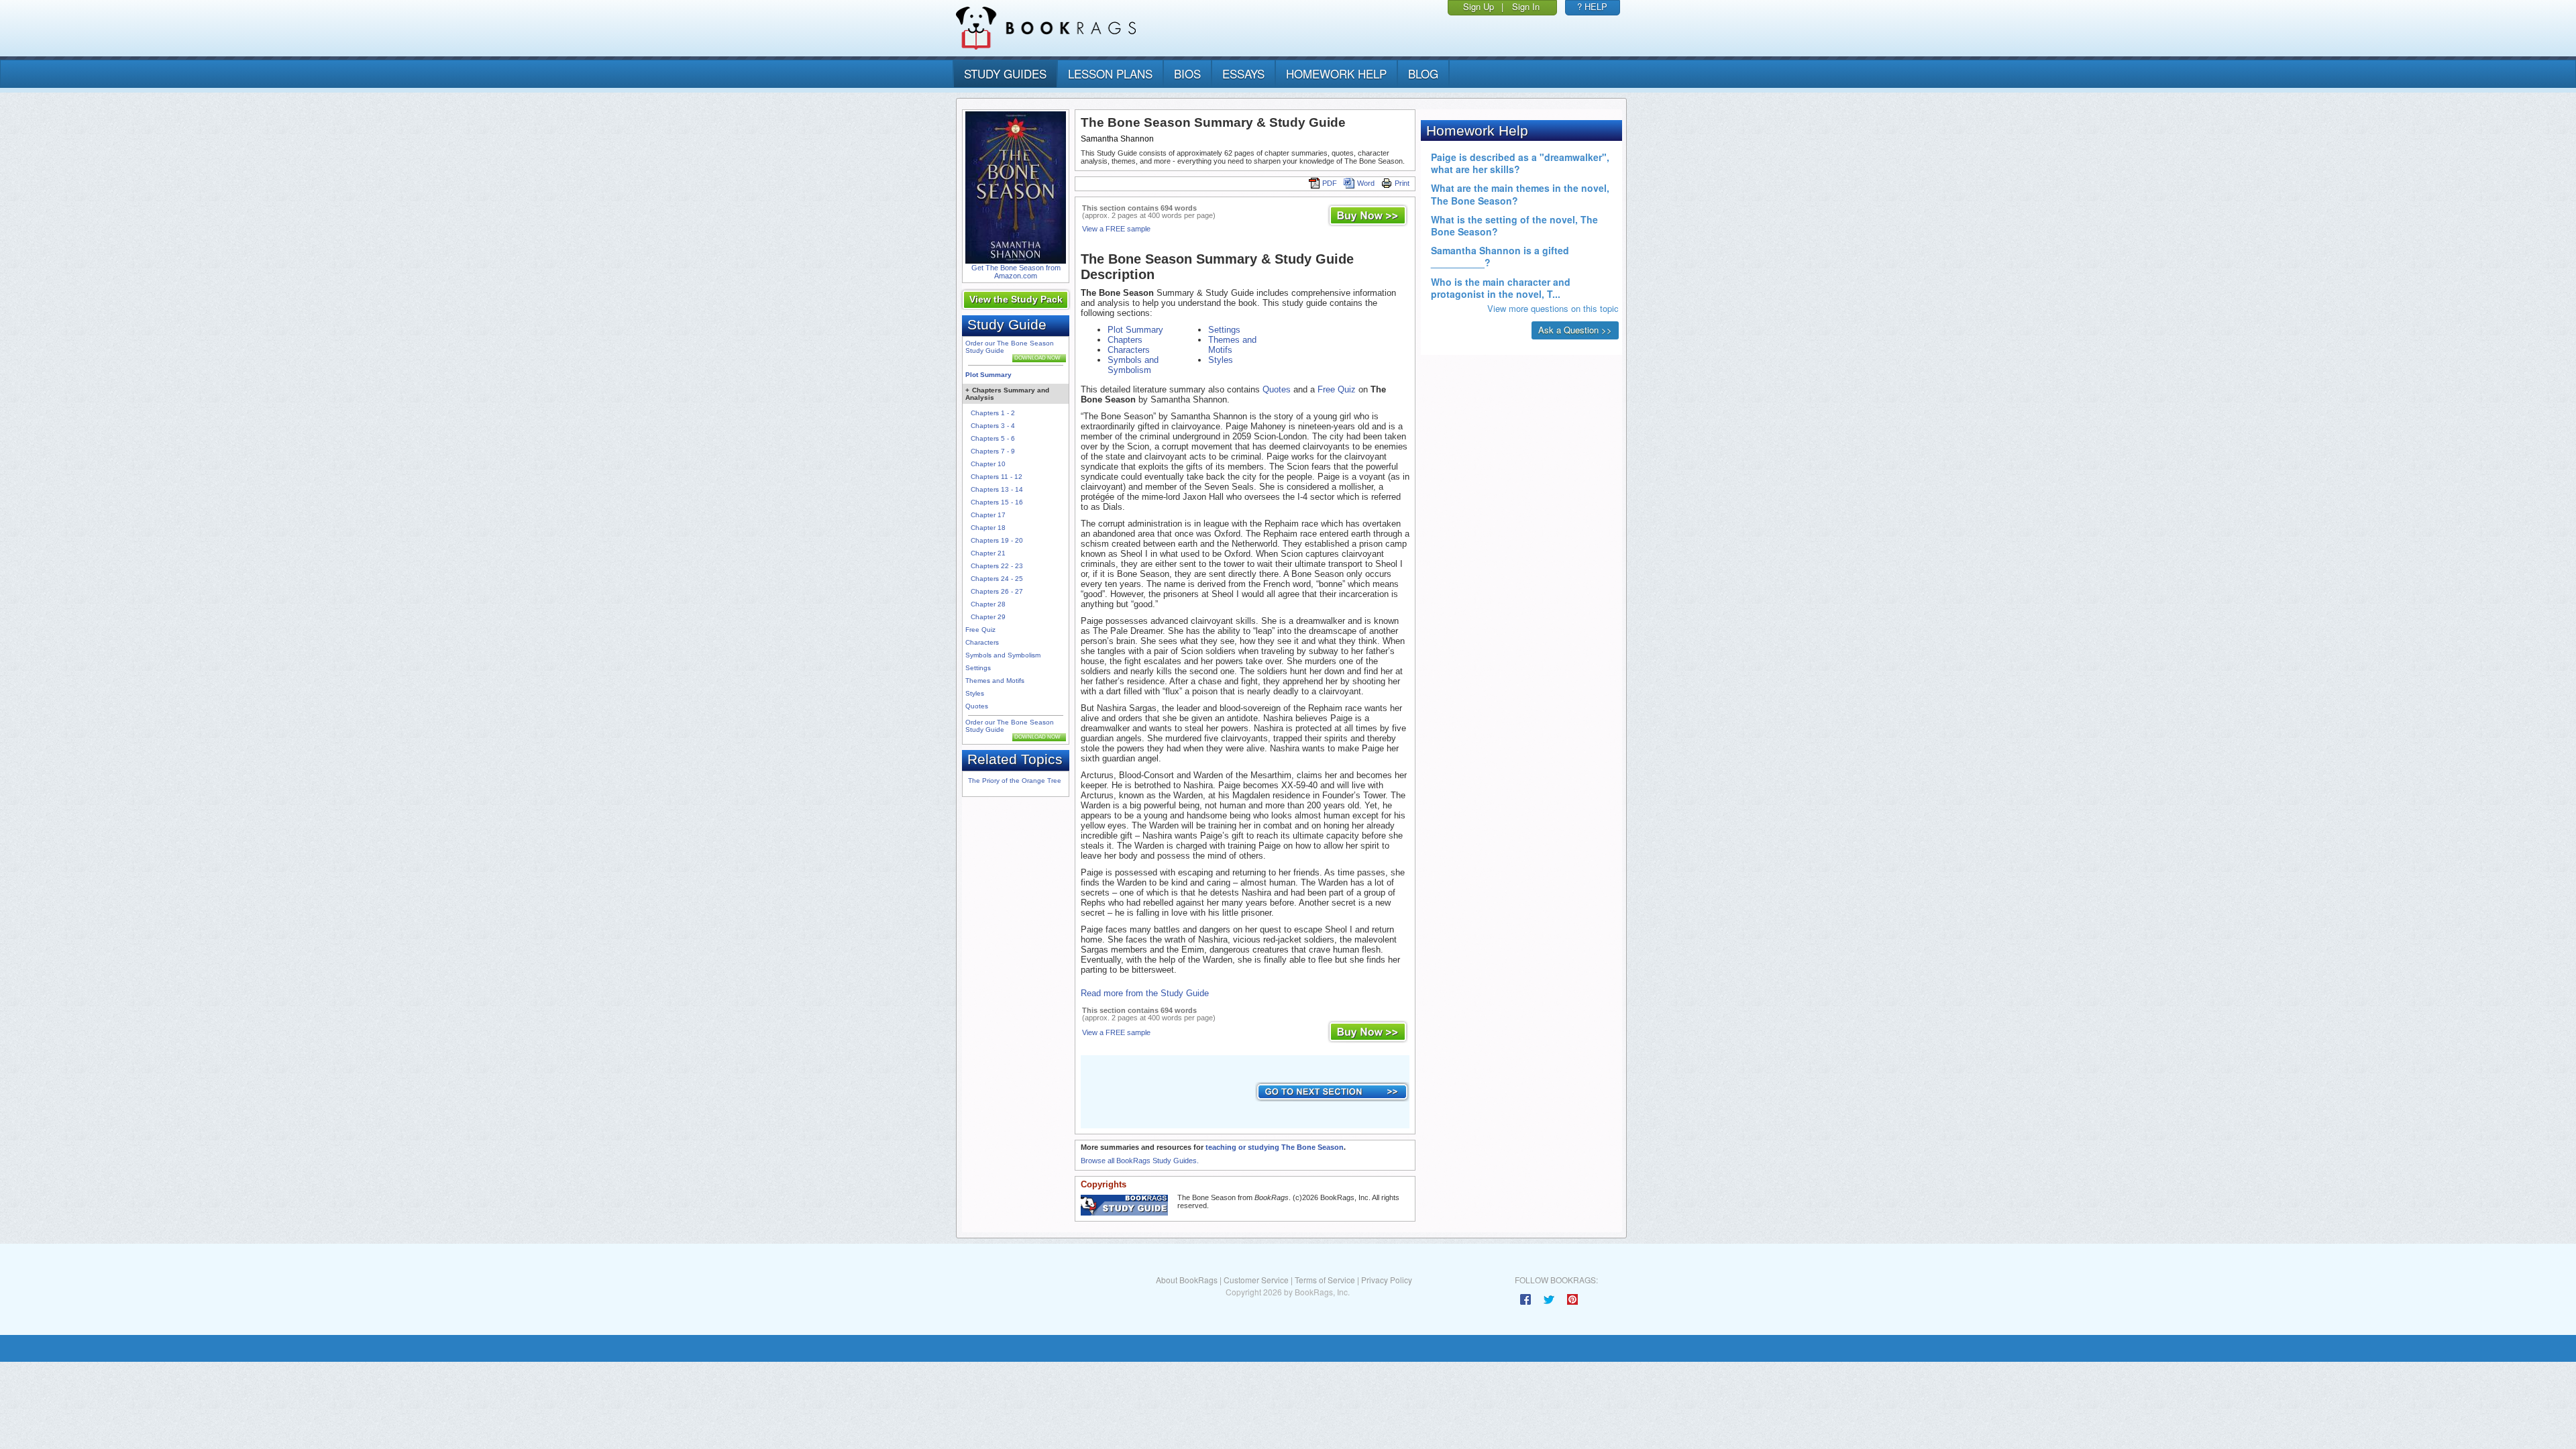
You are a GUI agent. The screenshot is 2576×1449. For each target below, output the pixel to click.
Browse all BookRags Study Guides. (1140, 1161)
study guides (1005, 73)
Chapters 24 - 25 (997, 579)
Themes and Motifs (995, 681)
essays (1243, 73)
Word (1366, 183)
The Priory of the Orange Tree (1015, 781)
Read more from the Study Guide (1145, 993)
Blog (1423, 73)
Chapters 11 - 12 (997, 477)
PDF (1330, 183)
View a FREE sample (1116, 229)
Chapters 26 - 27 (997, 591)
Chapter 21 (988, 553)
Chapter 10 (988, 464)
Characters (982, 642)
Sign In (1526, 6)
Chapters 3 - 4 (993, 426)
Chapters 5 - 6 (993, 438)
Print (1402, 183)
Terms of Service (1325, 1280)
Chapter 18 (988, 528)
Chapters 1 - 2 (993, 413)
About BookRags (1187, 1280)
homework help (1336, 73)
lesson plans (1110, 73)
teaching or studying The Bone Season (1275, 1147)
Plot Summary (988, 375)
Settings (978, 668)
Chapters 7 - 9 (993, 451)
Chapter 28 (988, 604)
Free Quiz (980, 630)
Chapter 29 (988, 617)
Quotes (977, 706)
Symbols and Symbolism (1003, 655)
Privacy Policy (1387, 1280)
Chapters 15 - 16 (997, 502)
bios (1187, 73)
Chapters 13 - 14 (997, 489)
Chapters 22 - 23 (997, 566)
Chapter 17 (988, 515)
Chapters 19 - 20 (997, 540)
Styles (975, 693)
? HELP (1592, 6)
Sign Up (1479, 6)
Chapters (1125, 340)
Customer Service (1256, 1280)
